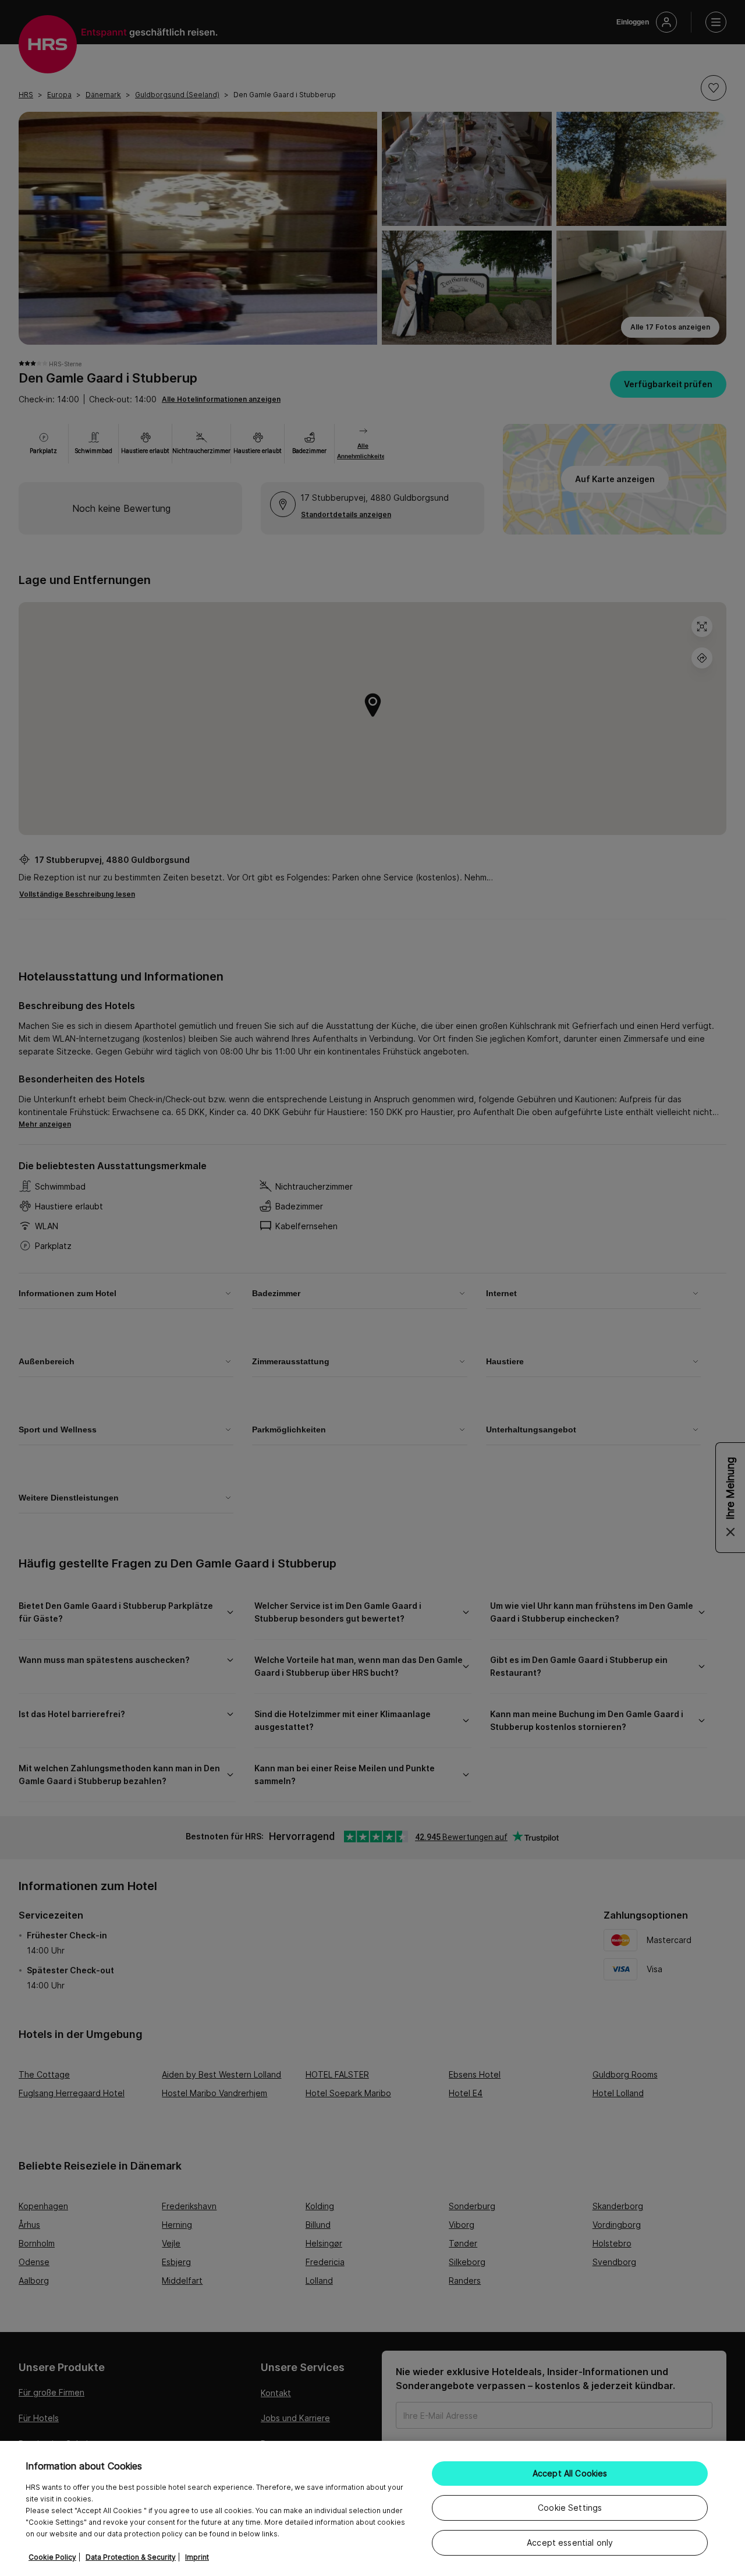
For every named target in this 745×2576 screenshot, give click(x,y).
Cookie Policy (52, 2557)
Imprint (197, 2557)
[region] (372, 2508)
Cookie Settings (570, 2508)
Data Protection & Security (131, 2557)
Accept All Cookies (570, 2473)
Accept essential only (570, 2543)
